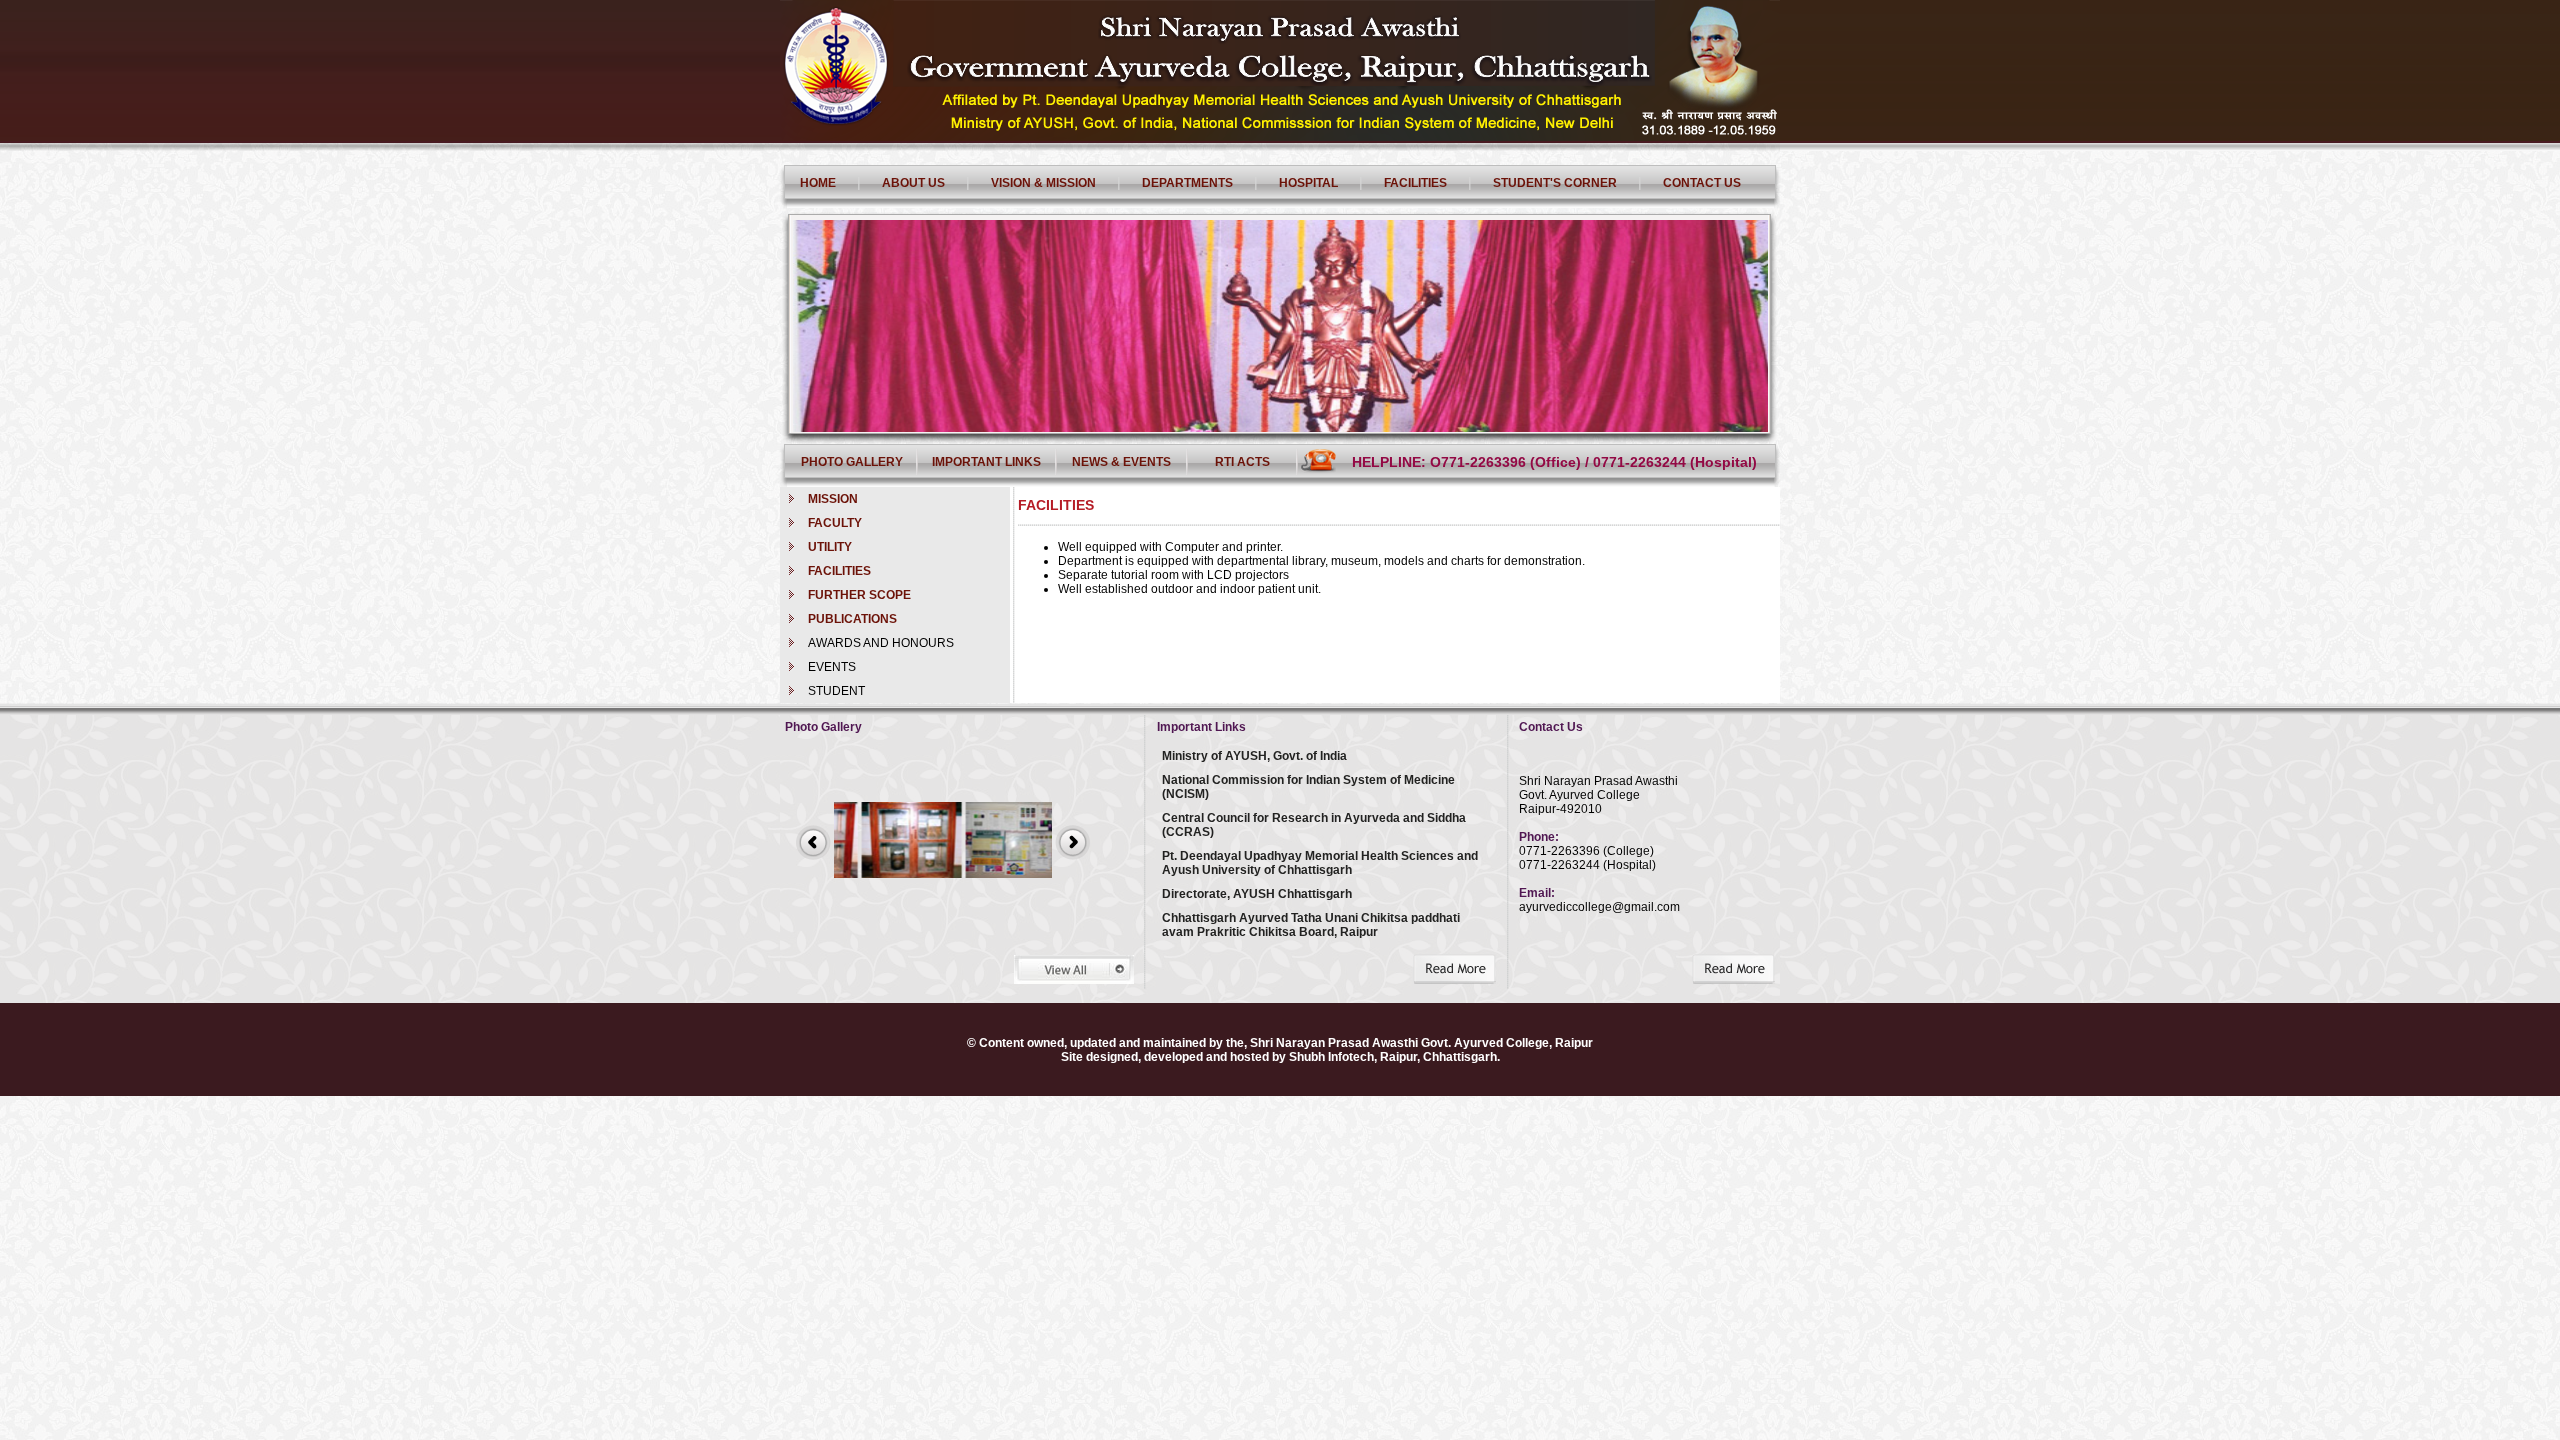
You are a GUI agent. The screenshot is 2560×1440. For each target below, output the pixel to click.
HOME (818, 183)
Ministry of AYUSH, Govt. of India (1254, 756)
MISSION (833, 499)
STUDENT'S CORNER (1555, 183)
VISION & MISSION (1043, 183)
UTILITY (830, 547)
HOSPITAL (1308, 183)
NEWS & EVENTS (1121, 462)
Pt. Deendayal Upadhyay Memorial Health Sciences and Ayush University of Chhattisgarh (1320, 863)
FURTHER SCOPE (859, 595)
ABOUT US (913, 183)
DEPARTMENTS (1187, 183)
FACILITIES (1415, 183)
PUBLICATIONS (852, 619)
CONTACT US (1702, 183)
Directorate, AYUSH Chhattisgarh (1257, 894)
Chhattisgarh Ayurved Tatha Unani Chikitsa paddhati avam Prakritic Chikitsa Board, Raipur (1311, 925)
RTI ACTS (1242, 462)
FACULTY (835, 523)
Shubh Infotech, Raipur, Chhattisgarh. (1394, 1057)
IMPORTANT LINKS (986, 462)
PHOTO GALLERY (852, 462)
